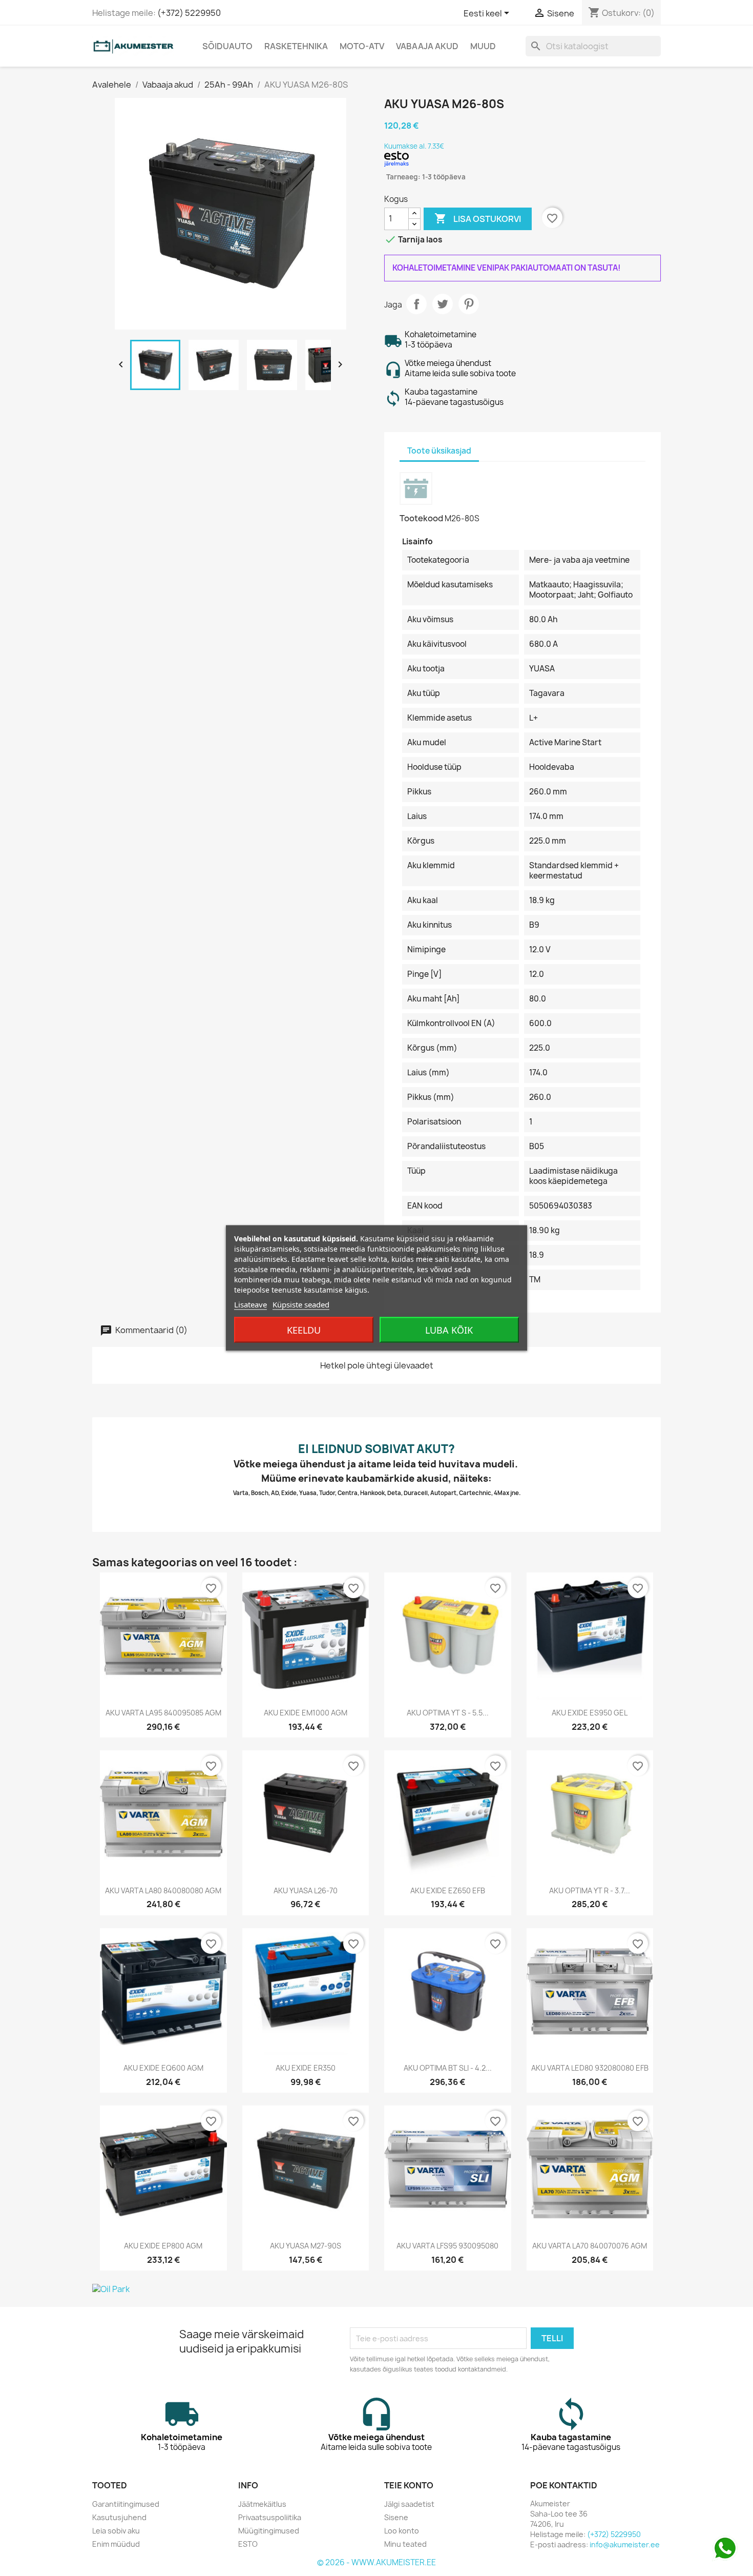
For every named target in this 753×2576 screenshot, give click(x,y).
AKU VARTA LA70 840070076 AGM (590, 2246)
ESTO (248, 2544)
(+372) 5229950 (189, 13)
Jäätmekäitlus (262, 2504)
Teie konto (409, 2485)
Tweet (443, 304)
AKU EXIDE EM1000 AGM (306, 1713)
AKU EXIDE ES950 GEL (590, 1713)
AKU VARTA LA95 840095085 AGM (163, 1713)
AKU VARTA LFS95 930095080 (447, 2246)
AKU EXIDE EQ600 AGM (163, 2068)
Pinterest (469, 304)
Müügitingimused (269, 2531)
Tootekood (421, 518)
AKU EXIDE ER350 (306, 2068)
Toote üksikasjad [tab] (439, 451)
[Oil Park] (376, 2289)
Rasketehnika (296, 46)
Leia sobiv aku (116, 2531)
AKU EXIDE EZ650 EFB (448, 1890)
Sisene (396, 2517)
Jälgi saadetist (409, 2504)
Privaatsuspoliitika (270, 2517)
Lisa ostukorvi (478, 218)
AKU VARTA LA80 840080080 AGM (163, 1890)
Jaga (416, 304)
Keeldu (304, 1330)
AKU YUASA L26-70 (306, 1890)
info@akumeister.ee (625, 2544)
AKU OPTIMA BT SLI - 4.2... (448, 2068)
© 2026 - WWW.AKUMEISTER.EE (376, 2562)
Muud (483, 46)
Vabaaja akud (427, 46)
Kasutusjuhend (119, 2517)
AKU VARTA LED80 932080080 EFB (590, 2068)
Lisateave (250, 1304)
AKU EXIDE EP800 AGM (163, 2246)
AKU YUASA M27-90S (306, 2246)
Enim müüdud (116, 2544)
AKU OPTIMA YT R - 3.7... (590, 1890)
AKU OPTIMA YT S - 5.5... (448, 1713)
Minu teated (405, 2544)
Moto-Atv (362, 46)
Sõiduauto (227, 46)
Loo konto (402, 2531)
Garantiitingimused (126, 2504)
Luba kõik (449, 1330)
